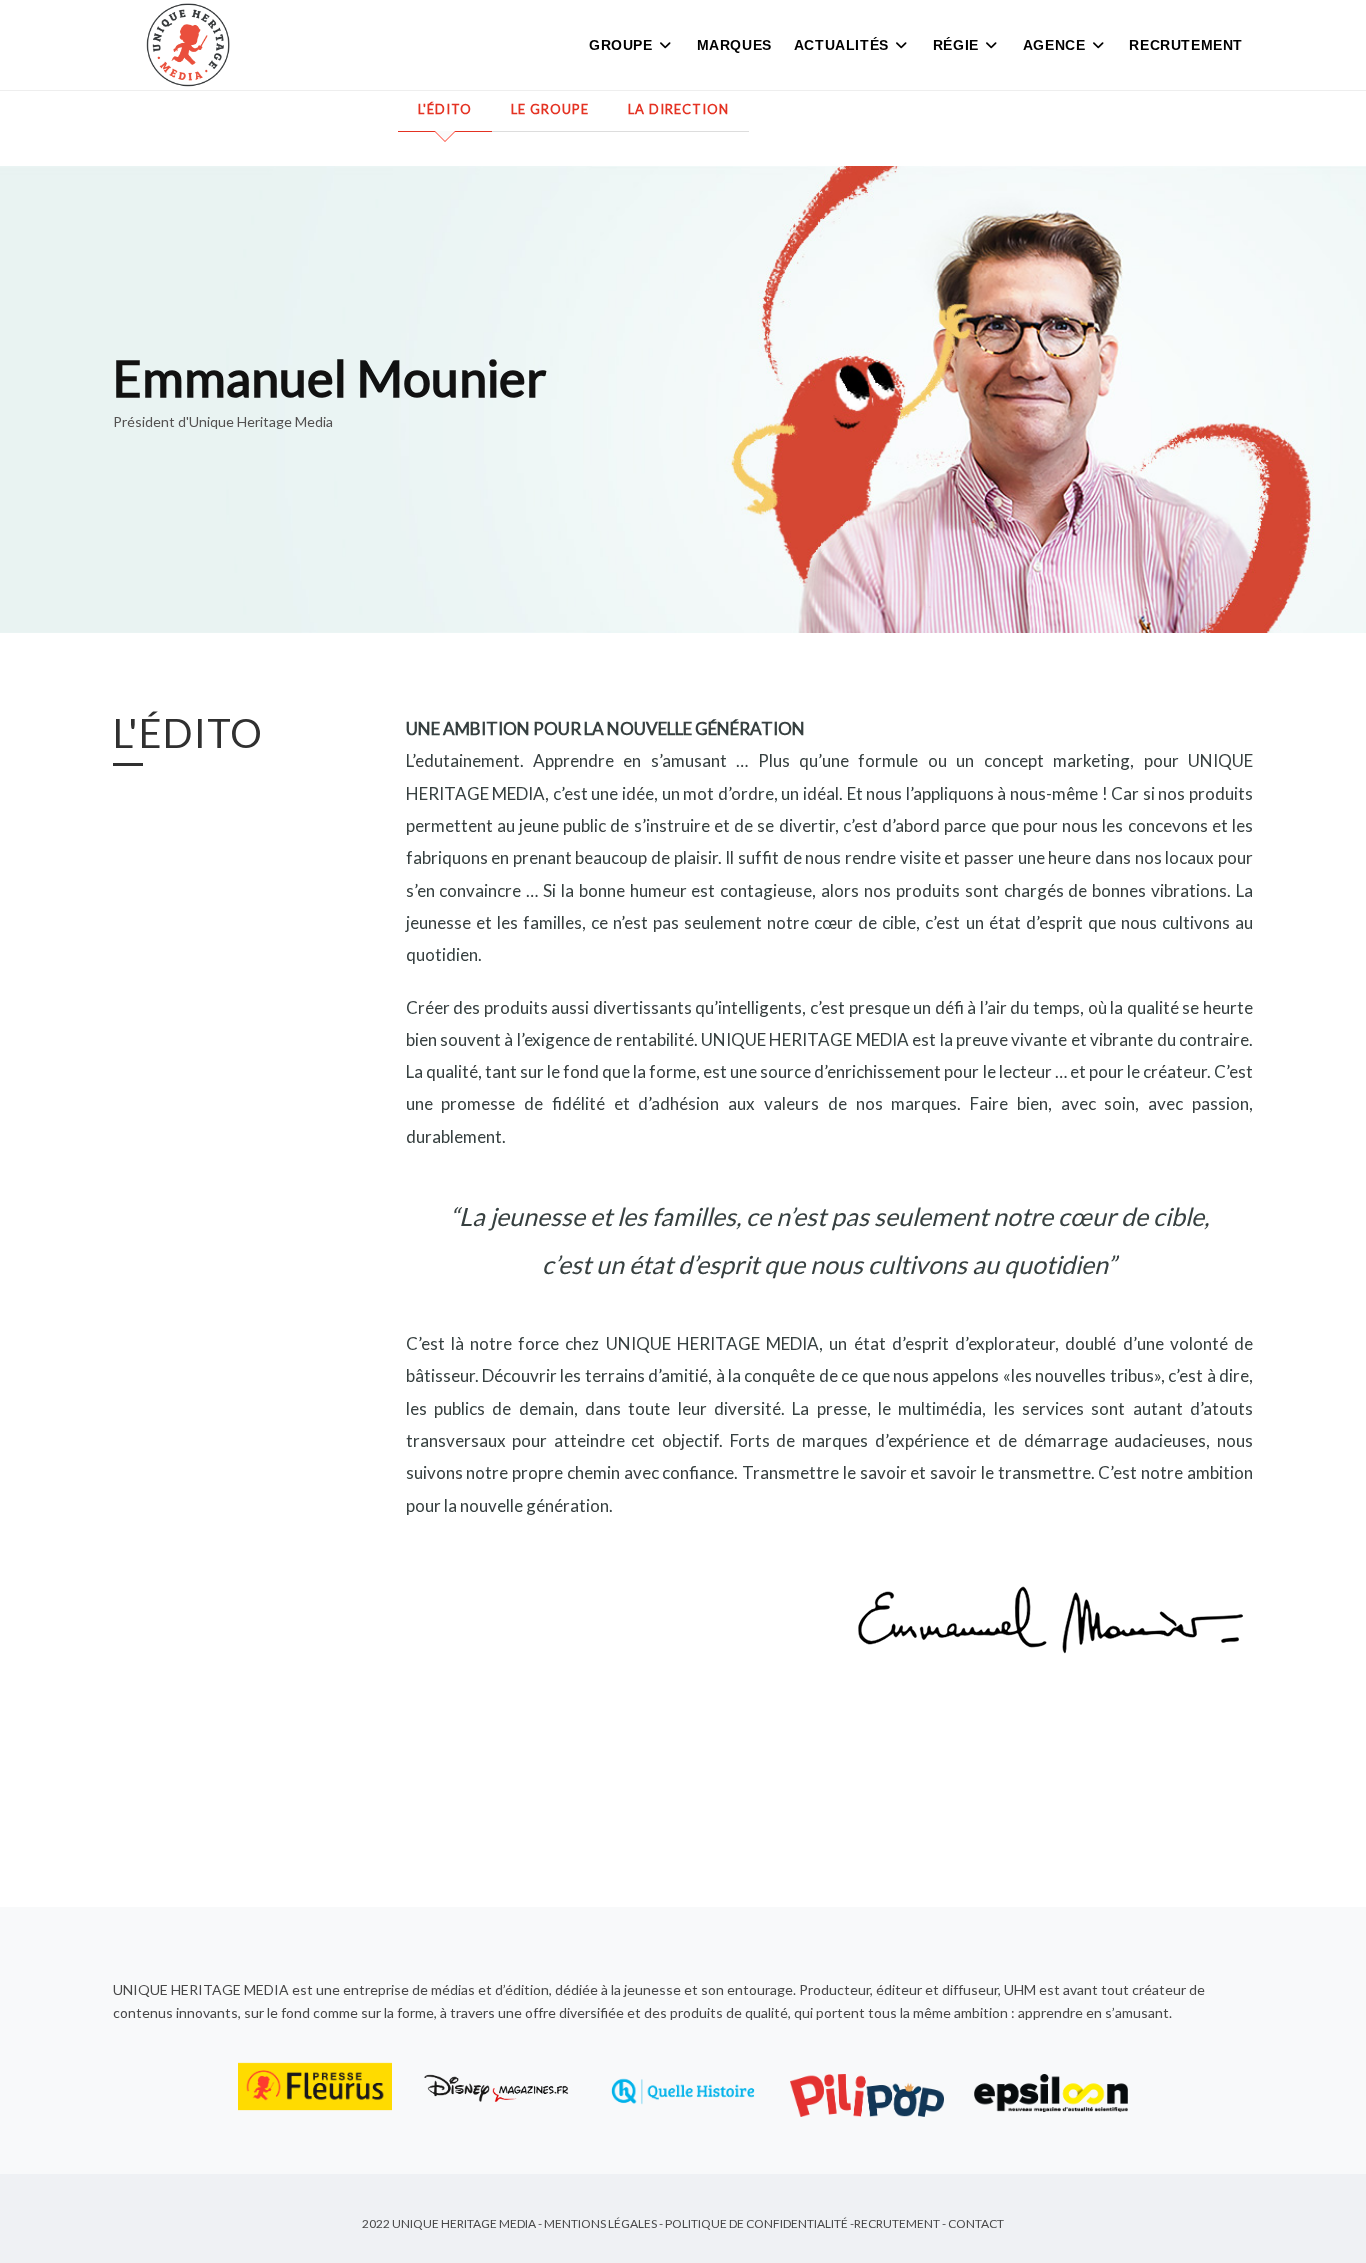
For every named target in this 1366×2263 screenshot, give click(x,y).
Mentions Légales (600, 2223)
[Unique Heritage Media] (188, 45)
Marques (734, 45)
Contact (976, 2223)
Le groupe (550, 109)
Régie (956, 45)
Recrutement (1186, 45)
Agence (1054, 45)
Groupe (621, 45)
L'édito (445, 109)
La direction (678, 109)
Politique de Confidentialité (756, 2223)
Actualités (841, 45)
